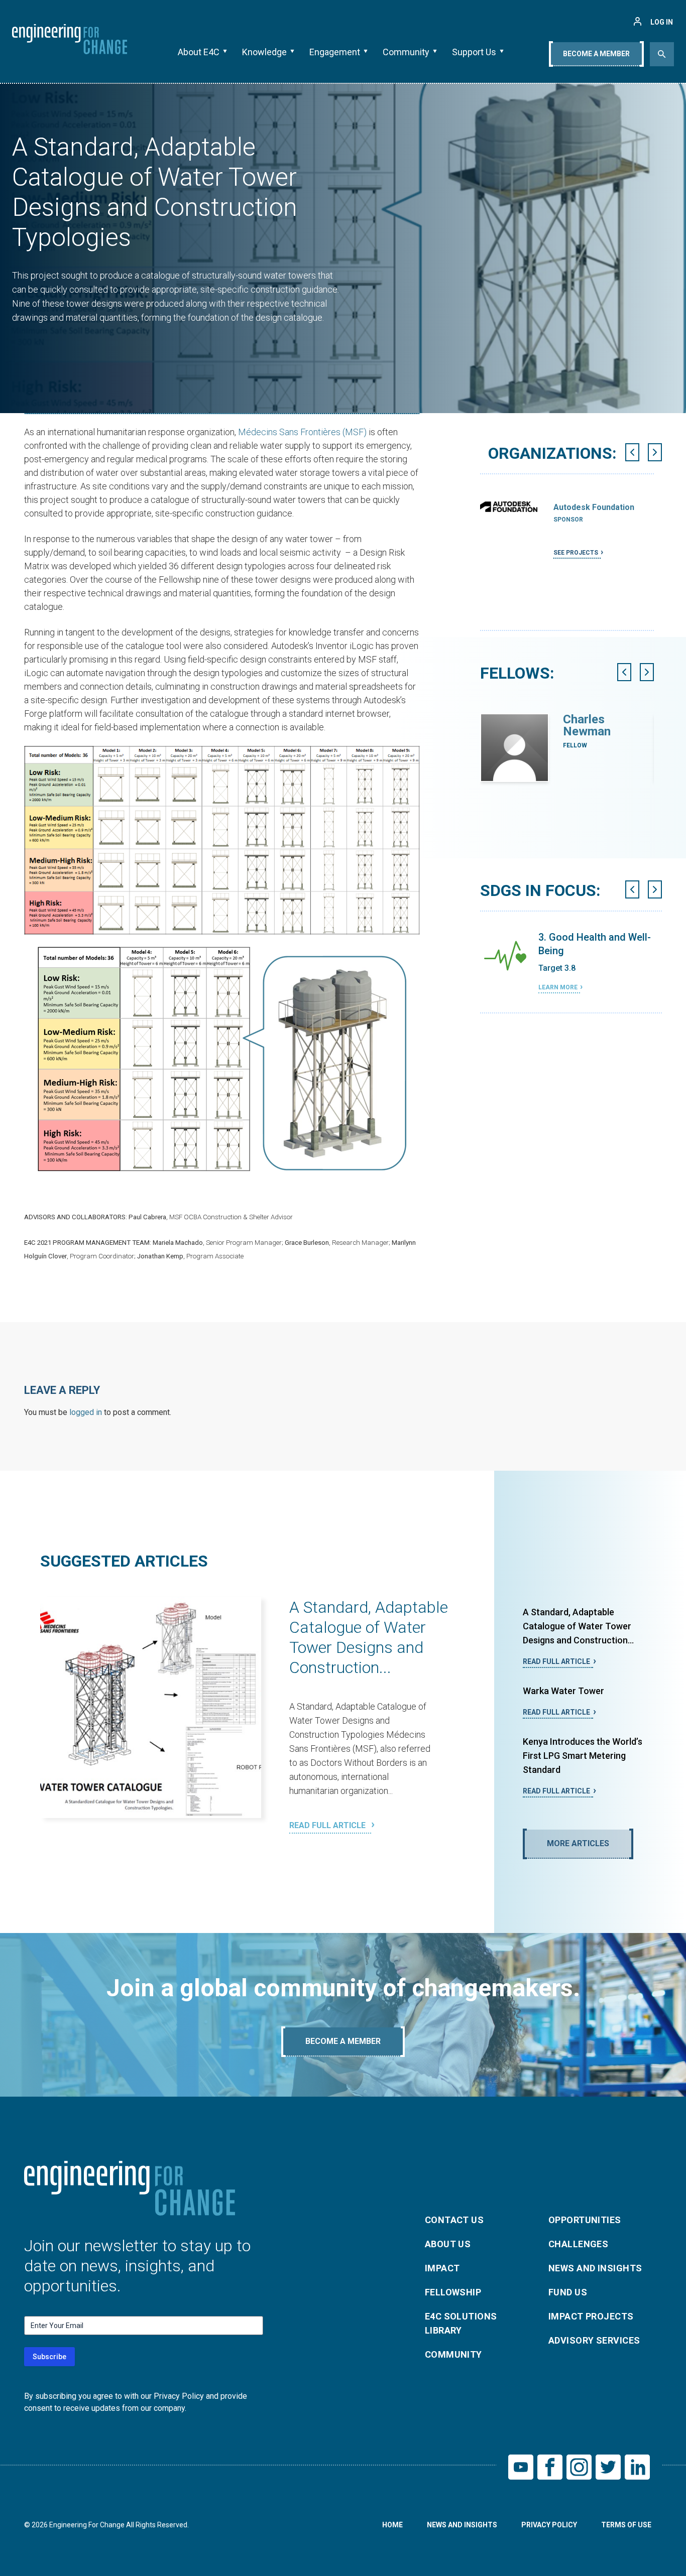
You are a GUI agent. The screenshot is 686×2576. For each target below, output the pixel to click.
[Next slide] (655, 452)
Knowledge (264, 52)
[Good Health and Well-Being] (505, 956)
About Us (448, 2244)
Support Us (474, 52)
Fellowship (453, 2292)
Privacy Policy (549, 2525)
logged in (86, 1412)
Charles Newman (587, 725)
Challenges (579, 2244)
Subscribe (49, 2357)
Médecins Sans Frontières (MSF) (302, 432)
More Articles (578, 1843)
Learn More (558, 987)
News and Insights (595, 2268)
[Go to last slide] (632, 452)
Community (406, 52)
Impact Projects (591, 2316)
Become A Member (596, 54)
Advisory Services (594, 2340)
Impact (442, 2268)
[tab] (566, 634)
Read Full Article (328, 1825)
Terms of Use (626, 2525)
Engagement (335, 52)
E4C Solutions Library (461, 2323)
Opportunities (585, 2220)
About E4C (199, 52)
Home (392, 2525)
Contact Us (454, 2220)
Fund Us (568, 2292)
